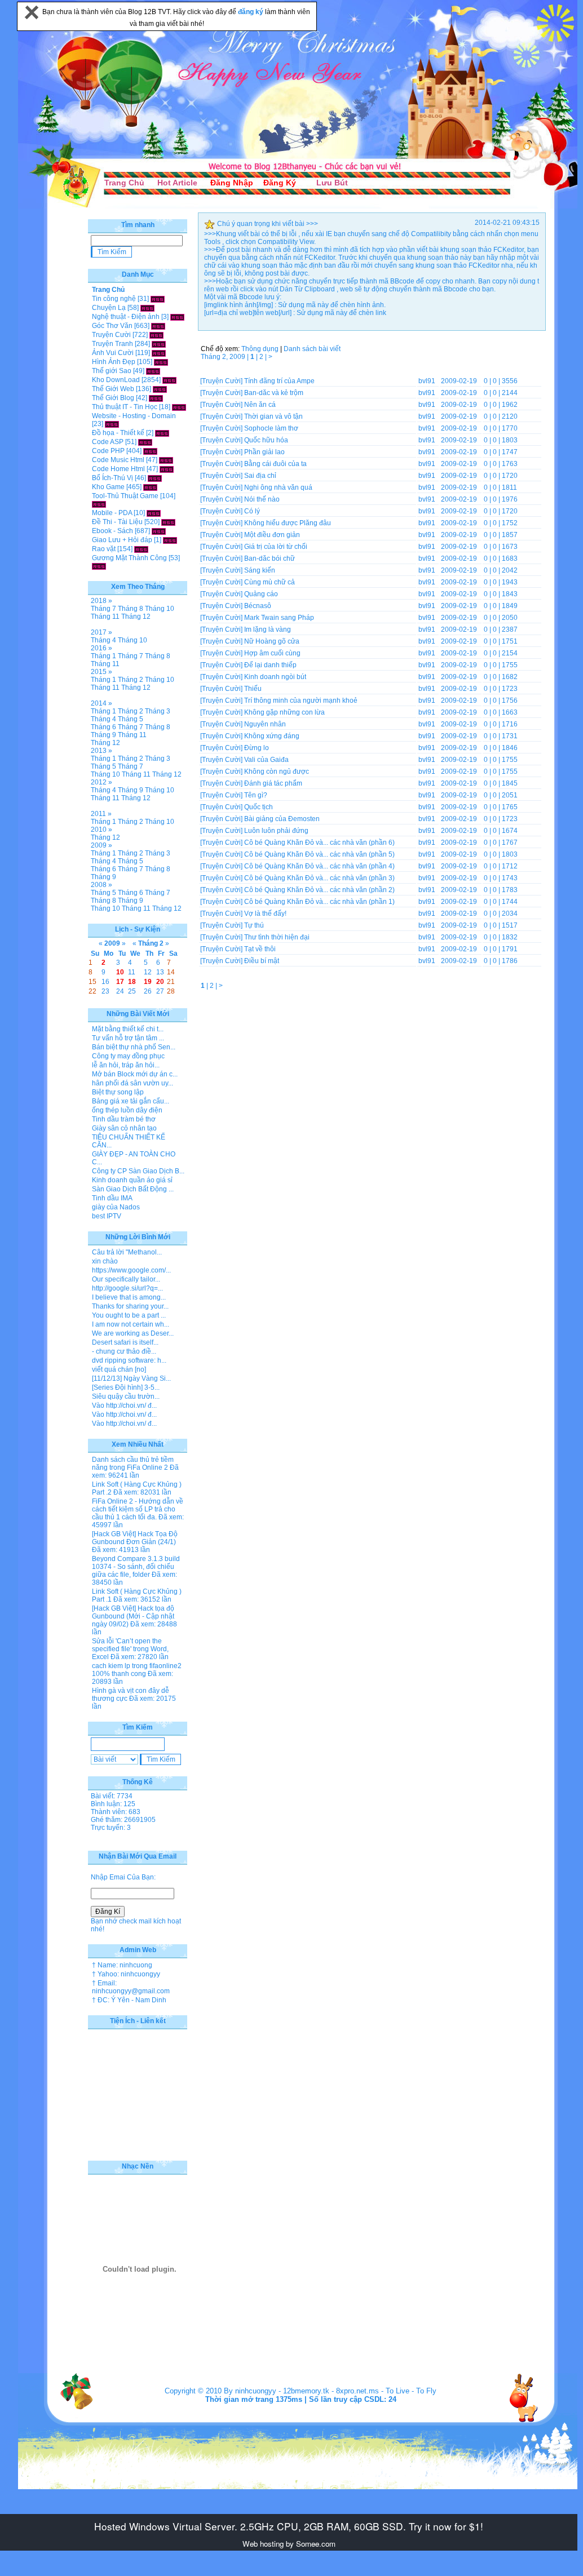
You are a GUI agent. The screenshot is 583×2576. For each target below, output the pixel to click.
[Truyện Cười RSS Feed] (156, 335)
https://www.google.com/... (131, 1270)
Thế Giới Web (113, 389)
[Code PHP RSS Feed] (150, 451)
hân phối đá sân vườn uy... (132, 1083)
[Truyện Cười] (221, 381)
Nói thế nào (262, 499)
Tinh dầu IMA (112, 1198)
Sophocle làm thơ (271, 428)
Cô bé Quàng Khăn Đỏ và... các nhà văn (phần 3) (319, 878)
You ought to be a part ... (129, 1315)
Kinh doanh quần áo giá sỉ (132, 1180)
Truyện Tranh (112, 344)
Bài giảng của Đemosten (282, 819)
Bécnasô (258, 606)
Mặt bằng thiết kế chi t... (128, 1029)
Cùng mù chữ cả (270, 582)
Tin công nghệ (114, 299)
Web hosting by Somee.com (289, 2544)
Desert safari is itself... (125, 1342)
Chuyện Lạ (109, 308)
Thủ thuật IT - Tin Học (125, 407)
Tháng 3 (158, 711)
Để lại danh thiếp (270, 665)
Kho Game (108, 487)
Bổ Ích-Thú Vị (112, 478)
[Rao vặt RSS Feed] (141, 549)
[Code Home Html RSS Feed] (167, 469)
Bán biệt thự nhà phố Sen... (134, 1047)
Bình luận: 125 (113, 1804)
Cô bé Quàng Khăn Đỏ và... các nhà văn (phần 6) (319, 843)
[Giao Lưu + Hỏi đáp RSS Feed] (170, 540)
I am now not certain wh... (131, 1324)
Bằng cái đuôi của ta (275, 464)
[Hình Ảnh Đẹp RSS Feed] (161, 362)
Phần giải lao (264, 452)
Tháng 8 (131, 609)
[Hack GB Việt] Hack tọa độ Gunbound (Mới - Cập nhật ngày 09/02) (133, 1616)
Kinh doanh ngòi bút (275, 677)
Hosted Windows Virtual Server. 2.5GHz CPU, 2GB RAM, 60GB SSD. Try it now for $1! (289, 2526)
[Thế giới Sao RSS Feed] (153, 371)
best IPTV (107, 1216)
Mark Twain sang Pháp (279, 618)
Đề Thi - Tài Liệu (117, 522)
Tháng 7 (103, 609)
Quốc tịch (259, 807)
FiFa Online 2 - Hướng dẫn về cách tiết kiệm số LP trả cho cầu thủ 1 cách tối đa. (138, 1509)
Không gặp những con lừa (284, 712)
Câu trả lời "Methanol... (127, 1252)
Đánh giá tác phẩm (273, 783)
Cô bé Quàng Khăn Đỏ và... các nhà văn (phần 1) (319, 902)
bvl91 (427, 381)
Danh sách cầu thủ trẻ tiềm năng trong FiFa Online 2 (133, 1464)
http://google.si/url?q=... (127, 1288)
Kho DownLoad (116, 380)
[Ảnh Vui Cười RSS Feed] (159, 353)
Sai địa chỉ (260, 476)
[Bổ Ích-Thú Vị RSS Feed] (155, 478)
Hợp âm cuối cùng (272, 653)
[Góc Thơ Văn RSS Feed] (158, 326)
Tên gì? (256, 795)
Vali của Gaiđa (266, 760)
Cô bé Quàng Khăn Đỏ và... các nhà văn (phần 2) (319, 890)
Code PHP (108, 451)
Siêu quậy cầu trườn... (126, 1396)
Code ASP (108, 442)
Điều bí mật (262, 961)
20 (160, 982)
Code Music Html (118, 460)
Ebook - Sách (112, 531)
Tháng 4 (103, 640)
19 (148, 982)
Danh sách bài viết (312, 349)
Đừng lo (257, 748)
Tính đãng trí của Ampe (279, 381)
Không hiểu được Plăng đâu (288, 523)
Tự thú (254, 925)
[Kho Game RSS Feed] (150, 487)
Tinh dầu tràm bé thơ (124, 1119)
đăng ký (251, 12)
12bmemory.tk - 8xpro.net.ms (331, 2391)
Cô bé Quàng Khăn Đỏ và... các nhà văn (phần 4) (319, 866)
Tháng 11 (105, 617)
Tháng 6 (103, 727)
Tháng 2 (131, 680)
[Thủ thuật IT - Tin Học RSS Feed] (179, 407)
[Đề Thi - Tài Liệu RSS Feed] (168, 522)
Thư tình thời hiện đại (277, 937)
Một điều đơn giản (272, 535)
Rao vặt (104, 549)
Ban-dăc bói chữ (270, 558)
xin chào (105, 1261)
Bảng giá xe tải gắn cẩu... (131, 1101)
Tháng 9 (103, 735)
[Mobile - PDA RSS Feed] (154, 513)
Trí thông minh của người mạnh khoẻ (301, 700)
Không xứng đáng (272, 736)
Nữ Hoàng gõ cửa (272, 641)
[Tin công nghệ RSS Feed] (158, 299)
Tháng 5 (131, 719)
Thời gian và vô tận (273, 416)
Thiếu (253, 689)
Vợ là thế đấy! (265, 914)
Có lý (252, 511)
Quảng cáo (261, 594)
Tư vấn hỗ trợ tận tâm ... (128, 1038)
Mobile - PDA (112, 513)
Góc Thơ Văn (112, 326)
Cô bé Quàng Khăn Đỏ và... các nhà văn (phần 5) (319, 854)
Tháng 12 (136, 617)
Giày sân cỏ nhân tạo (124, 1128)
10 (120, 972)
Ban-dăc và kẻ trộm (274, 393)
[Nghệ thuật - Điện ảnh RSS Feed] (177, 317)
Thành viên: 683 (116, 1812)
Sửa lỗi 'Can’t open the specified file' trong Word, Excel (130, 1649)
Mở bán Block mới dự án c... (135, 1074)
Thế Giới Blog (113, 398)
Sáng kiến (260, 570)
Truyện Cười (111, 335)
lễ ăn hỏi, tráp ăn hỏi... (126, 1065)
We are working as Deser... (133, 1333)
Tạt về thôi (260, 949)
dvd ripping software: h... (129, 1360)
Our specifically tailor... (126, 1279)
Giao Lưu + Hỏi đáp (122, 540)
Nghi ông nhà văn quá (278, 487)
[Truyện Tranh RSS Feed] (159, 344)
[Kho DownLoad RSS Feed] (169, 380)
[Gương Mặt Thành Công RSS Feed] (99, 566)
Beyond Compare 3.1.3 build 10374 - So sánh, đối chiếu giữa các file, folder (136, 1567)
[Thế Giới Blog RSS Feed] (156, 398)
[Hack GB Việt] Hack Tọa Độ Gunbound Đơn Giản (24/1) (135, 1538)
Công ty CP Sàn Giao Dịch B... (138, 1171)
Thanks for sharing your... (130, 1306)
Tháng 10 (160, 609)
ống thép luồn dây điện (127, 1110)
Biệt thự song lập (118, 1092)
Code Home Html (118, 469)
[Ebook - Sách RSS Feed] (159, 531)
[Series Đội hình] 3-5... (126, 1387)
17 (120, 982)
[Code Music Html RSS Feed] (166, 460)
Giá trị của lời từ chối (276, 547)
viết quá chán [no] (119, 1369)
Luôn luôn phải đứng (276, 831)
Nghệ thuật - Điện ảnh (126, 317)
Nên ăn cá (260, 405)
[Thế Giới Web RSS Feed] (160, 389)
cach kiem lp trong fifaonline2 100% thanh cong (137, 1670)
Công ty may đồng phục (128, 1056)
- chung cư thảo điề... (124, 1351)
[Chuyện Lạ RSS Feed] (147, 308)
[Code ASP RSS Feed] (145, 442)
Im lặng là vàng (268, 629)
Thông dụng (260, 349)
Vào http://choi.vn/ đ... (124, 1406)
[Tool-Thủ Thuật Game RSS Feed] (99, 504)
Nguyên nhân (265, 724)
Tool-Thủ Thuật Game (125, 496)
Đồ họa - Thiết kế (118, 433)
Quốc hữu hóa (266, 440)
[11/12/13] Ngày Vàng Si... (131, 1378)
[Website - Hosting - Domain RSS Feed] (112, 424)
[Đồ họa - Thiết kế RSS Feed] (162, 433)
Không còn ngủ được (277, 772)
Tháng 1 (103, 656)
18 (132, 982)
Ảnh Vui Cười (113, 353)
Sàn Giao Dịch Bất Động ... (133, 1189)
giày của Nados (116, 1207)
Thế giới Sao (112, 371)
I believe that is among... (129, 1297)
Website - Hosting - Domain (134, 416)
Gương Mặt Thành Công (129, 558)
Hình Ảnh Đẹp (114, 362)
